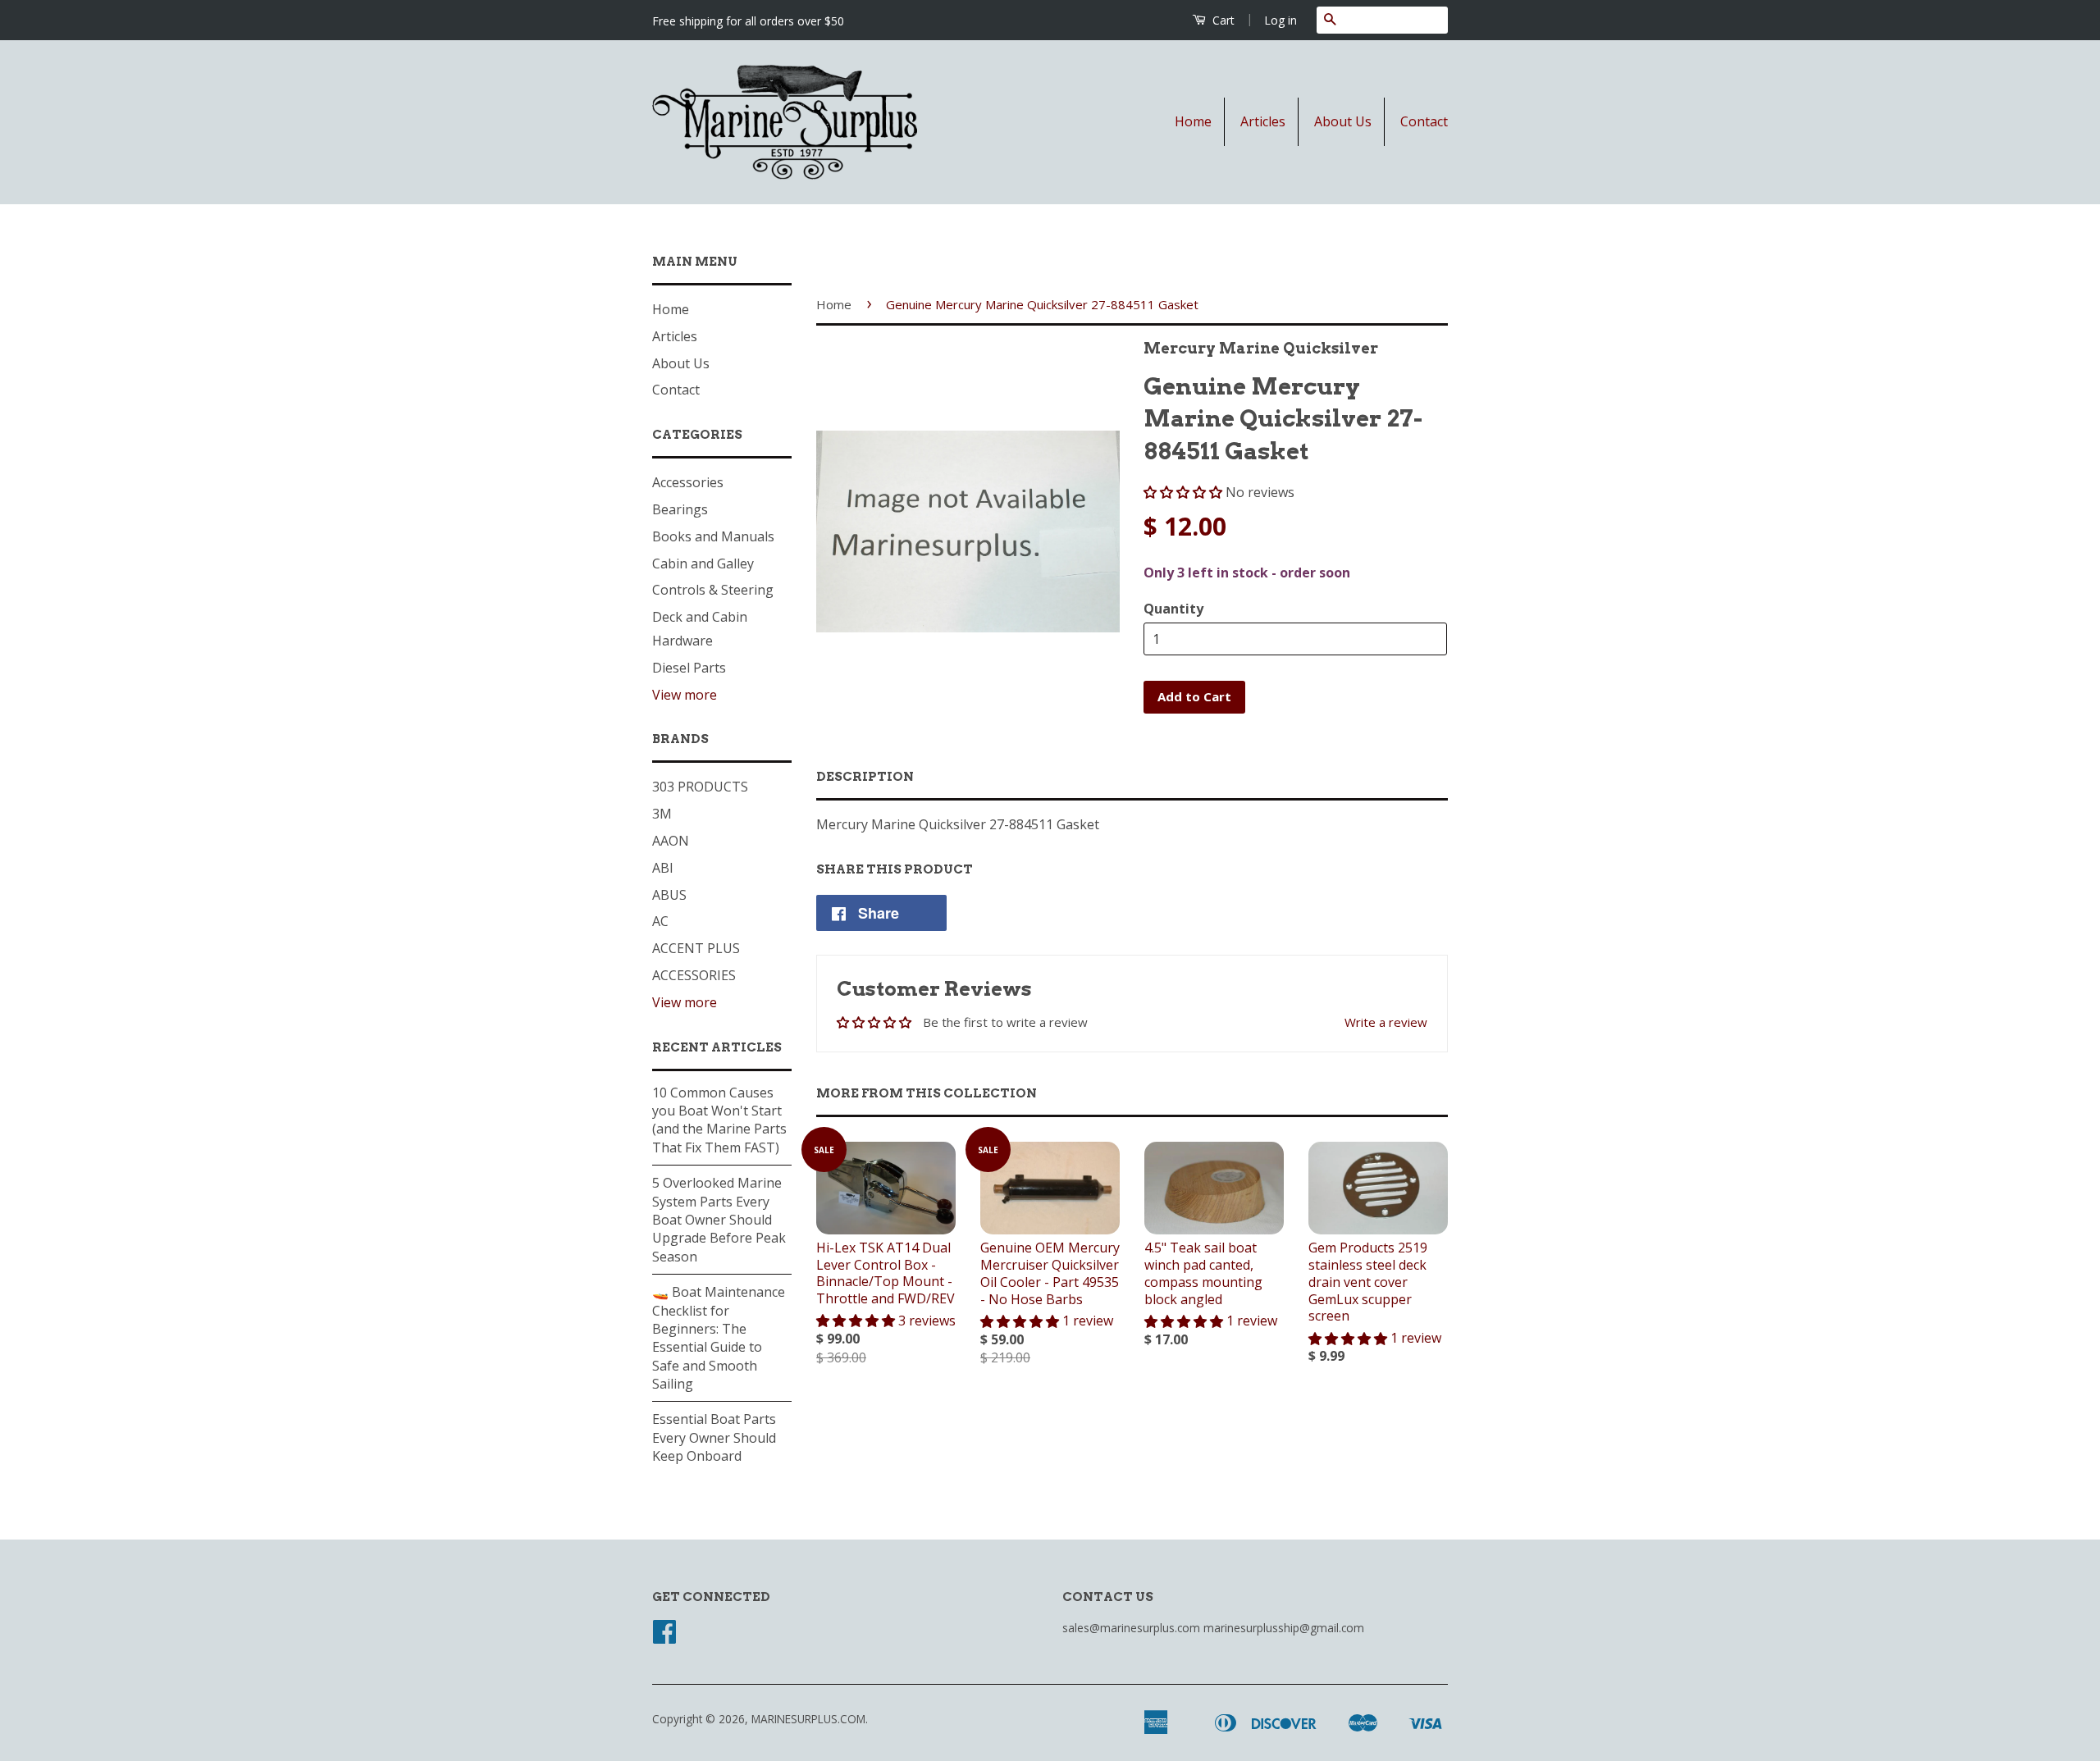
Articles (1263, 121)
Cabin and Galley (703, 563)
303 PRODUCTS (700, 787)
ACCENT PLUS (696, 948)
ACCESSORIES (694, 975)
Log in (1281, 20)
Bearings (680, 509)
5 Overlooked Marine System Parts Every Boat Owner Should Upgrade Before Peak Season (719, 1220)
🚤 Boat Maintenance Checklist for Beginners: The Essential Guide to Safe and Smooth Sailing (719, 1338)
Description (865, 777)
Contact (1424, 121)
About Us (1343, 121)
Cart (1222, 20)
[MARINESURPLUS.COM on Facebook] (664, 1637)
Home (1193, 121)
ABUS (669, 895)
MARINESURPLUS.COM (808, 1719)
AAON (671, 841)
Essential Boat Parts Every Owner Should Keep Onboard (714, 1437)
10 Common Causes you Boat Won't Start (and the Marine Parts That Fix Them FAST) (719, 1120)
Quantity (1173, 609)
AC (660, 921)
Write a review (1386, 1022)
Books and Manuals (713, 536)
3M (662, 814)
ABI (663, 868)
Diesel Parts (689, 668)
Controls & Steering (713, 590)
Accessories (688, 482)
